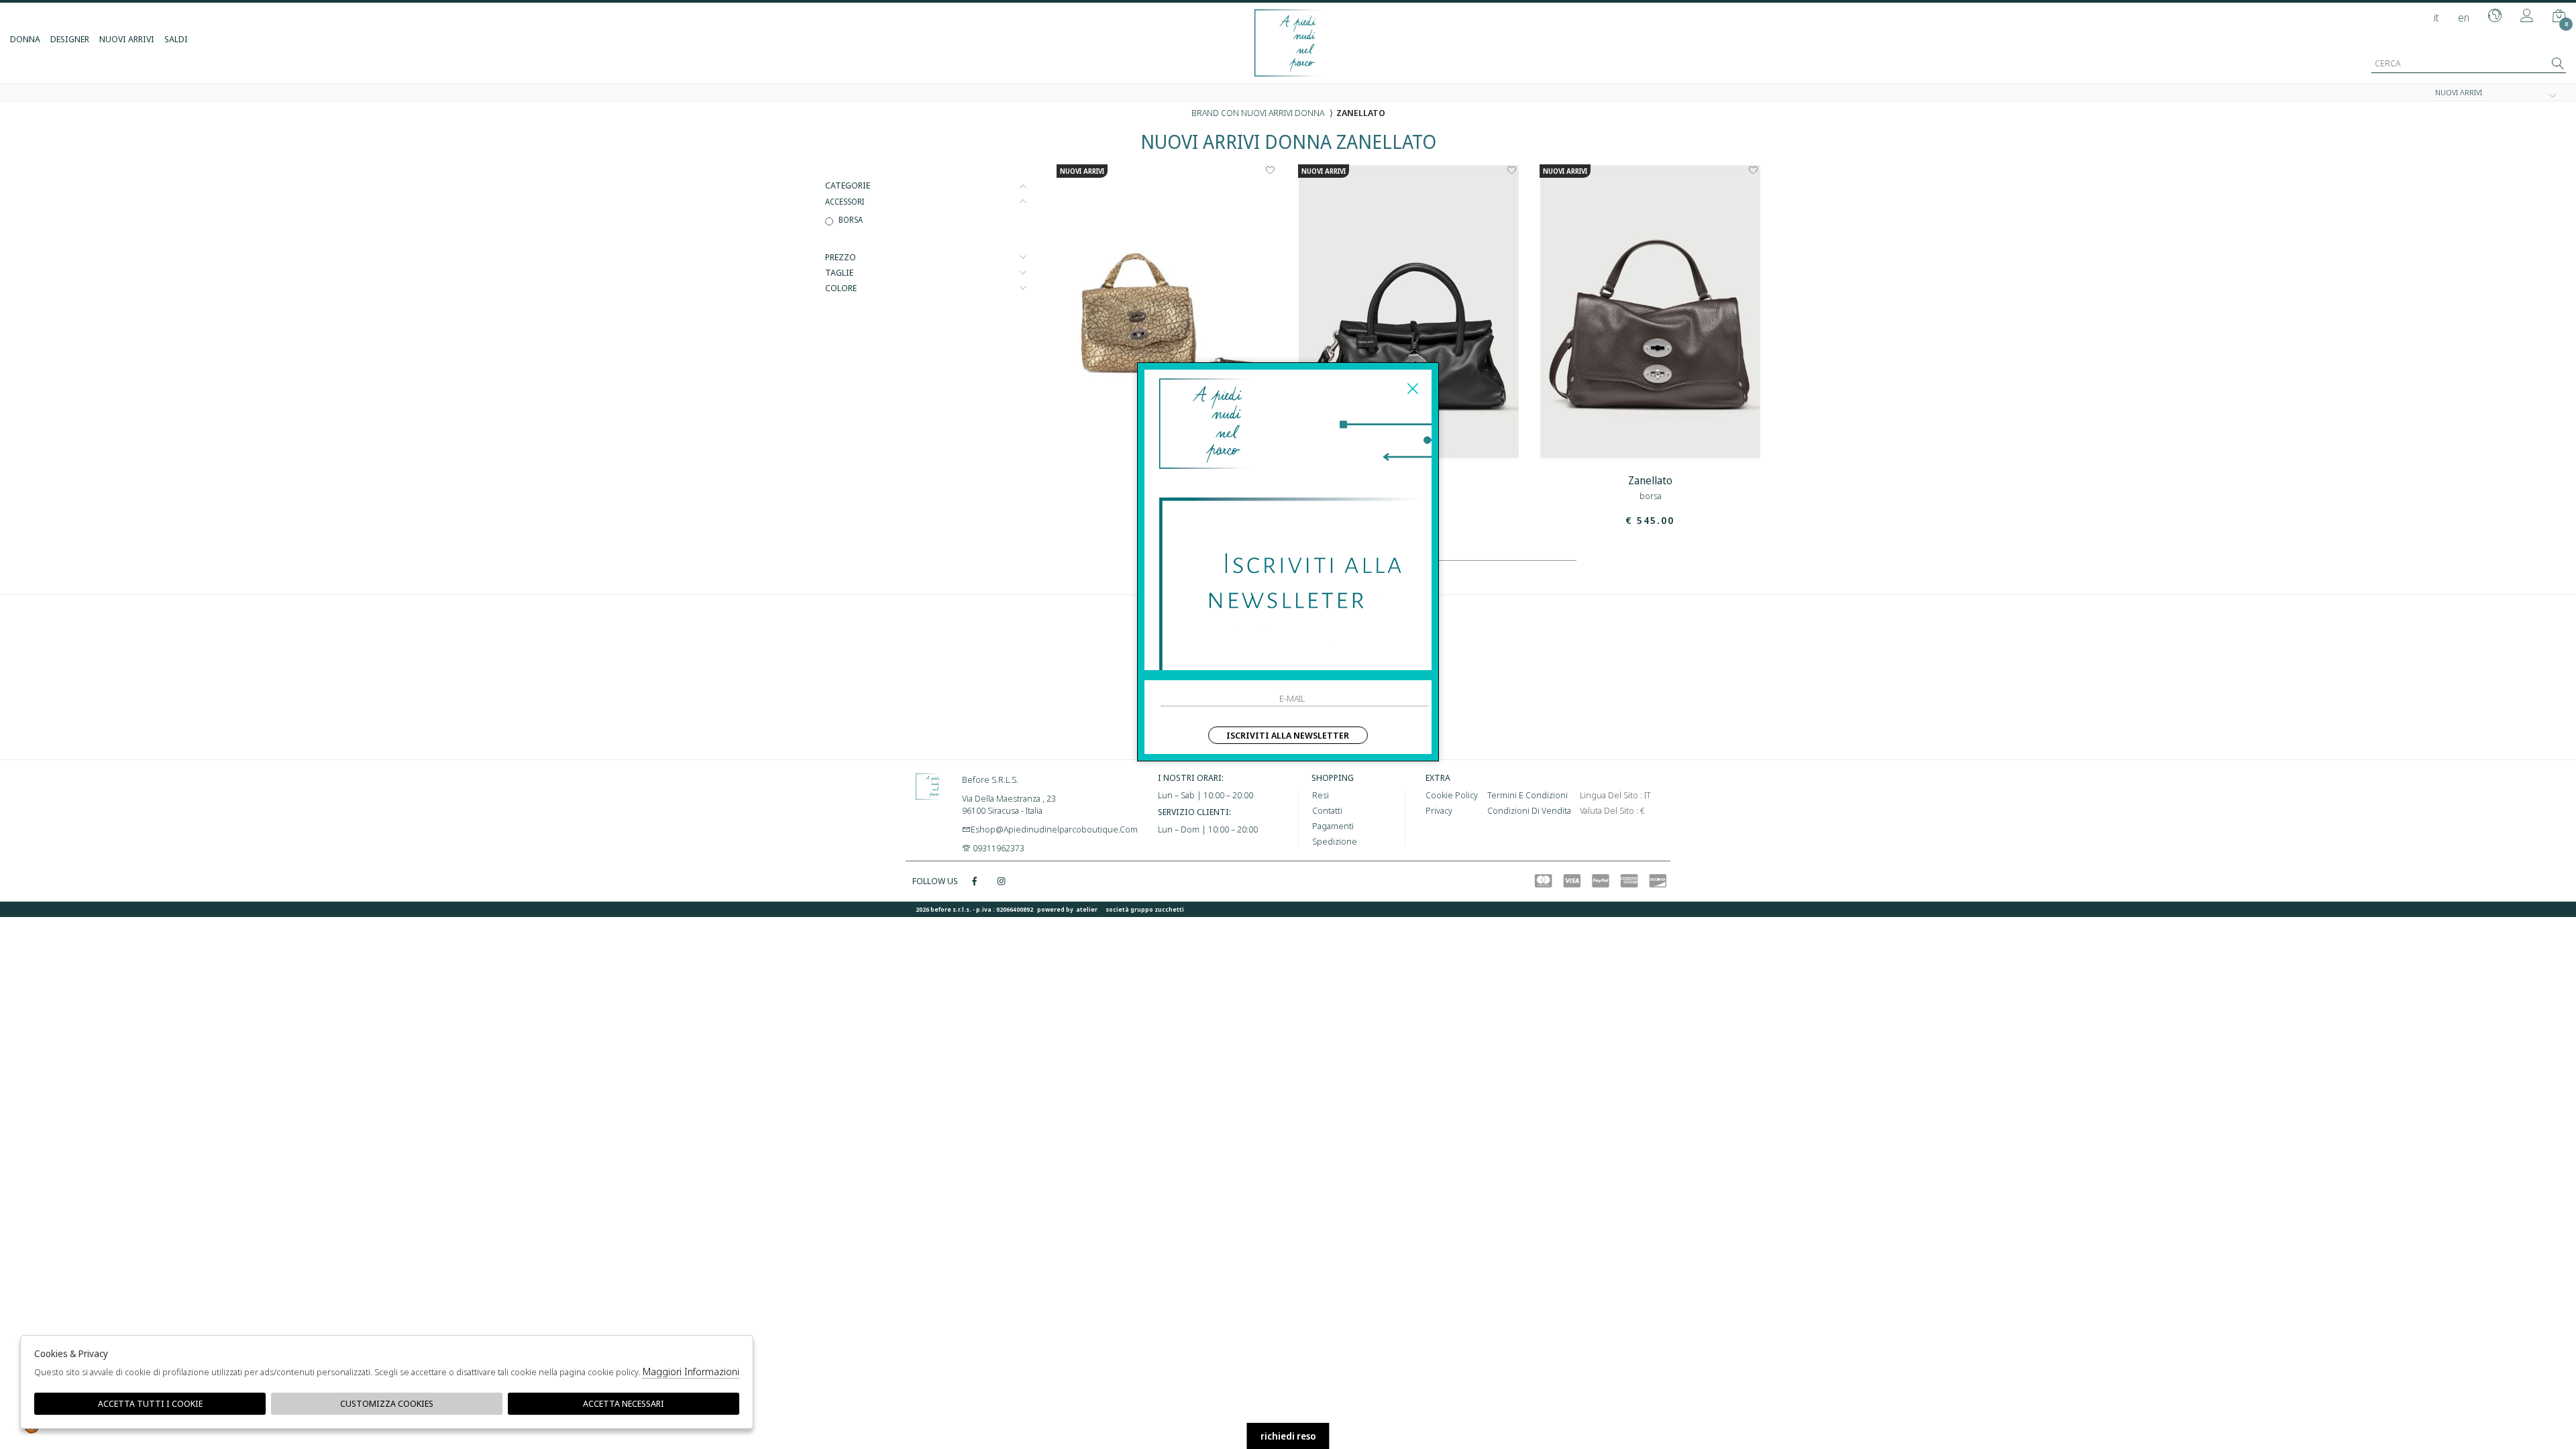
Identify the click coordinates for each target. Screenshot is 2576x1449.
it (2436, 17)
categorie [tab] (848, 185)
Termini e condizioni (1527, 795)
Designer (70, 39)
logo (929, 804)
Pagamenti (1333, 826)
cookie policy (1452, 795)
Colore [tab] (841, 288)
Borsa (851, 219)
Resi (1321, 795)
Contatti (1327, 810)
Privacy (1439, 810)
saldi (176, 39)
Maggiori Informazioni (691, 1371)
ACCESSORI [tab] (845, 201)
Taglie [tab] (839, 273)
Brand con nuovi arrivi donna (1258, 113)
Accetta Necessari (624, 1403)
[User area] (2527, 17)
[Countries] (2495, 17)
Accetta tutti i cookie (150, 1403)
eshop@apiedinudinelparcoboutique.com (1054, 829)
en (2464, 17)
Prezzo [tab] (841, 257)
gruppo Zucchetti (1157, 909)
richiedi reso (1288, 1436)
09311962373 (998, 848)
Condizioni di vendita (1529, 810)
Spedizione (1335, 841)
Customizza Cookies (387, 1403)
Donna (25, 39)
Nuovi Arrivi (127, 39)
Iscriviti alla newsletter (1288, 735)
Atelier (1087, 909)
